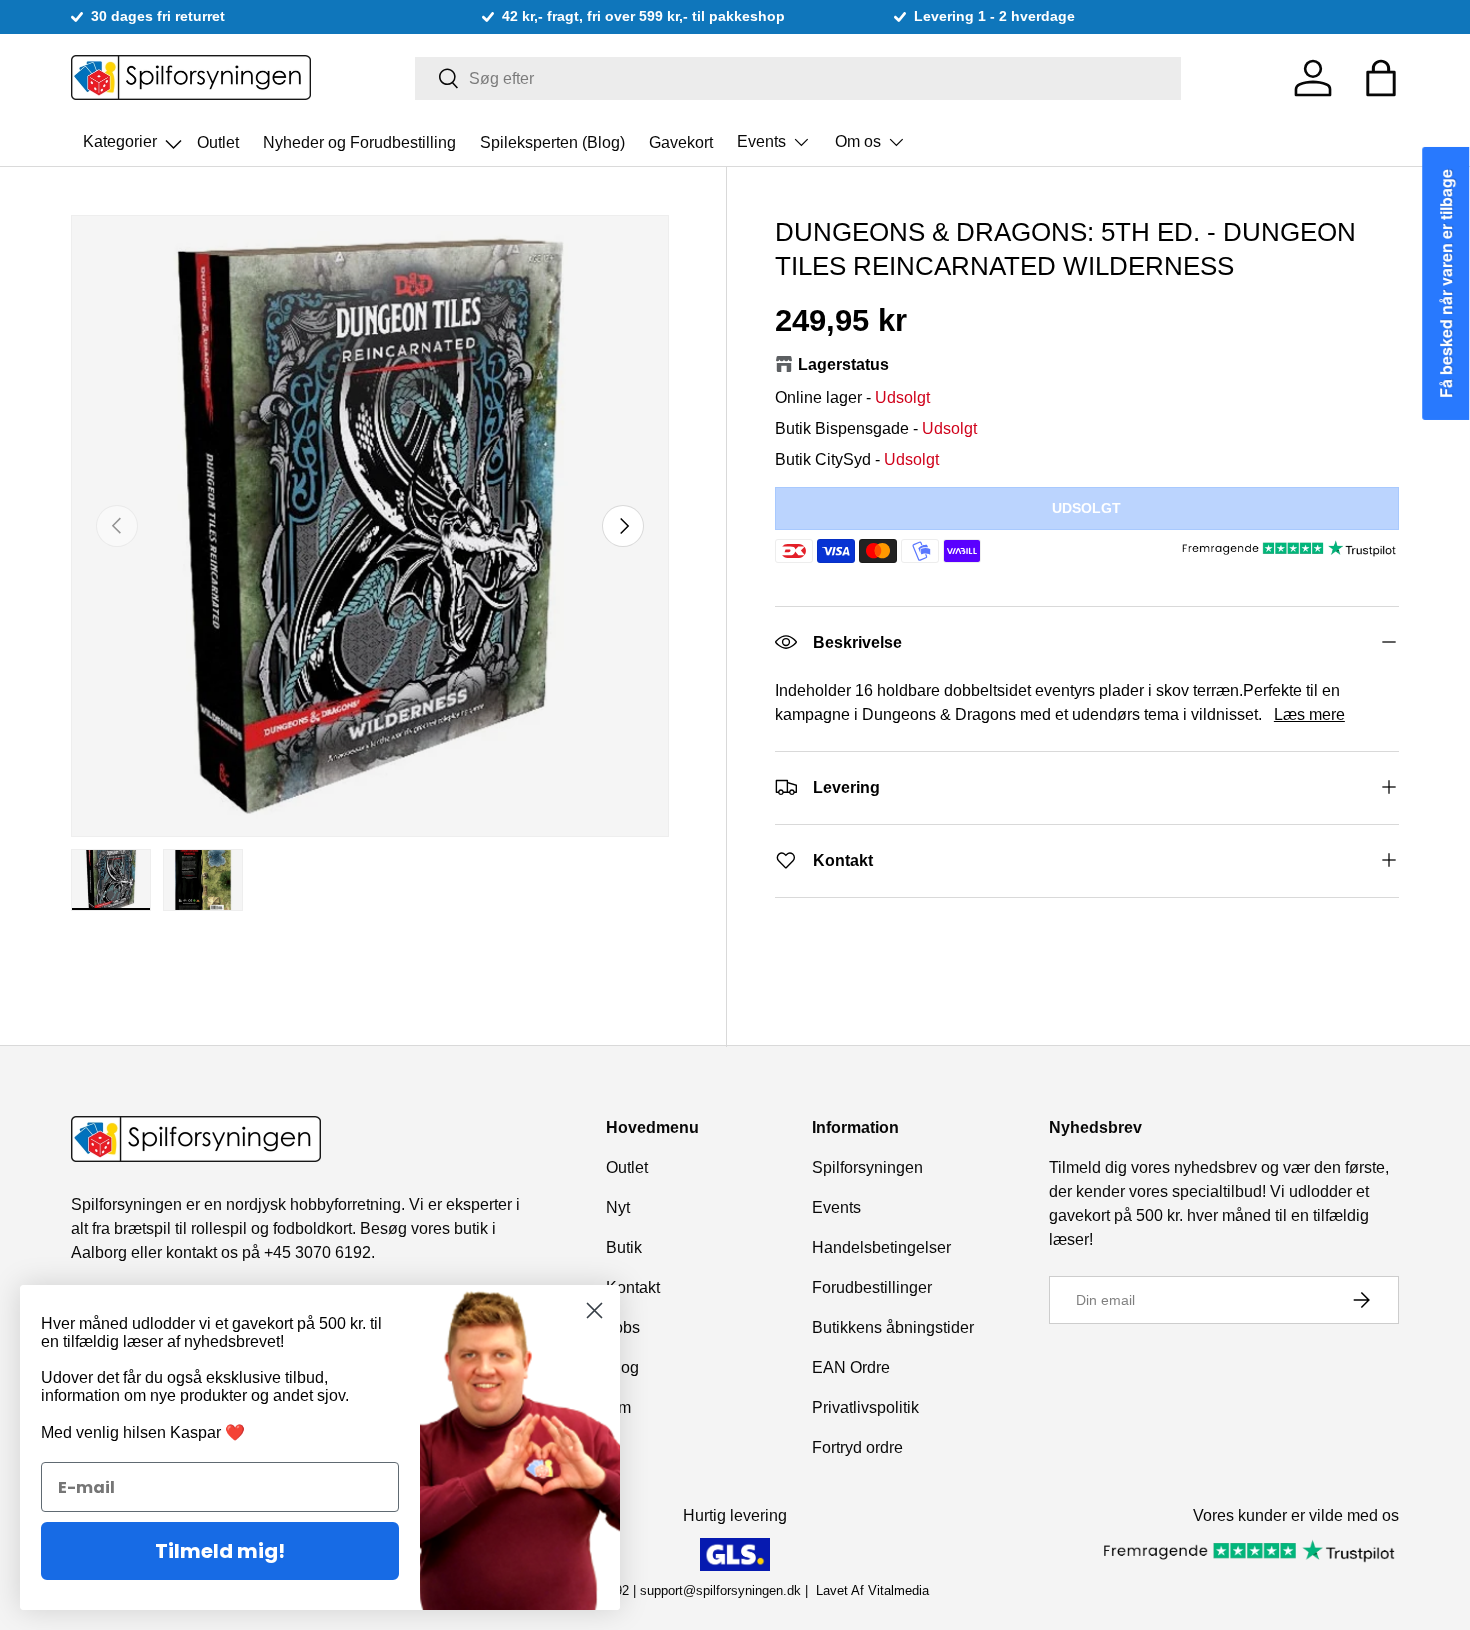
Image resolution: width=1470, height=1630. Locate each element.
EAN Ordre (851, 1367)
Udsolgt (1086, 507)
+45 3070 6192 (317, 1252)
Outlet (218, 141)
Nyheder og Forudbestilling (359, 141)
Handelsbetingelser (881, 1247)
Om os (858, 141)
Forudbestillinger (872, 1287)
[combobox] (798, 78)
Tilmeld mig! (220, 1551)
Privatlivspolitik (865, 1407)
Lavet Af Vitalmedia (872, 1590)
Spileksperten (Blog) (552, 141)
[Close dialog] (594, 1310)
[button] (1381, 78)
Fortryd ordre (857, 1447)
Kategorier (134, 136)
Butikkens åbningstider (893, 1327)
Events (761, 141)
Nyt (618, 1207)
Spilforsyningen (867, 1167)
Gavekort (681, 141)
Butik (624, 1247)
